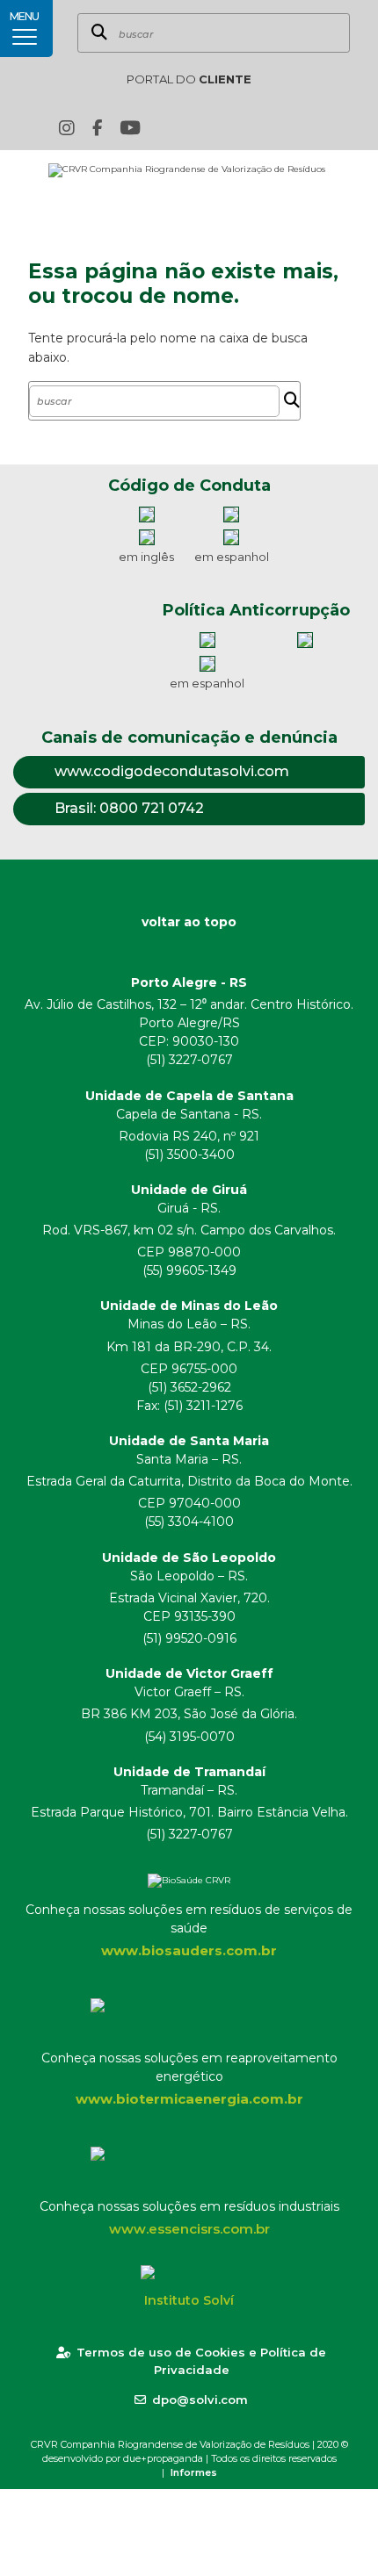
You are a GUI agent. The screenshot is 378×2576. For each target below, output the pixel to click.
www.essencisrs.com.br (189, 2229)
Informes (194, 2472)
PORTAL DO (189, 79)
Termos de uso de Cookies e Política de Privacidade (201, 2361)
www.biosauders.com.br (189, 1950)
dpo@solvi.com (200, 2400)
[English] (246, 128)
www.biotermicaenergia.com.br (189, 2099)
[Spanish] (301, 128)
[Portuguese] (273, 128)
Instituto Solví (189, 2300)
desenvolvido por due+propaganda (123, 2458)
